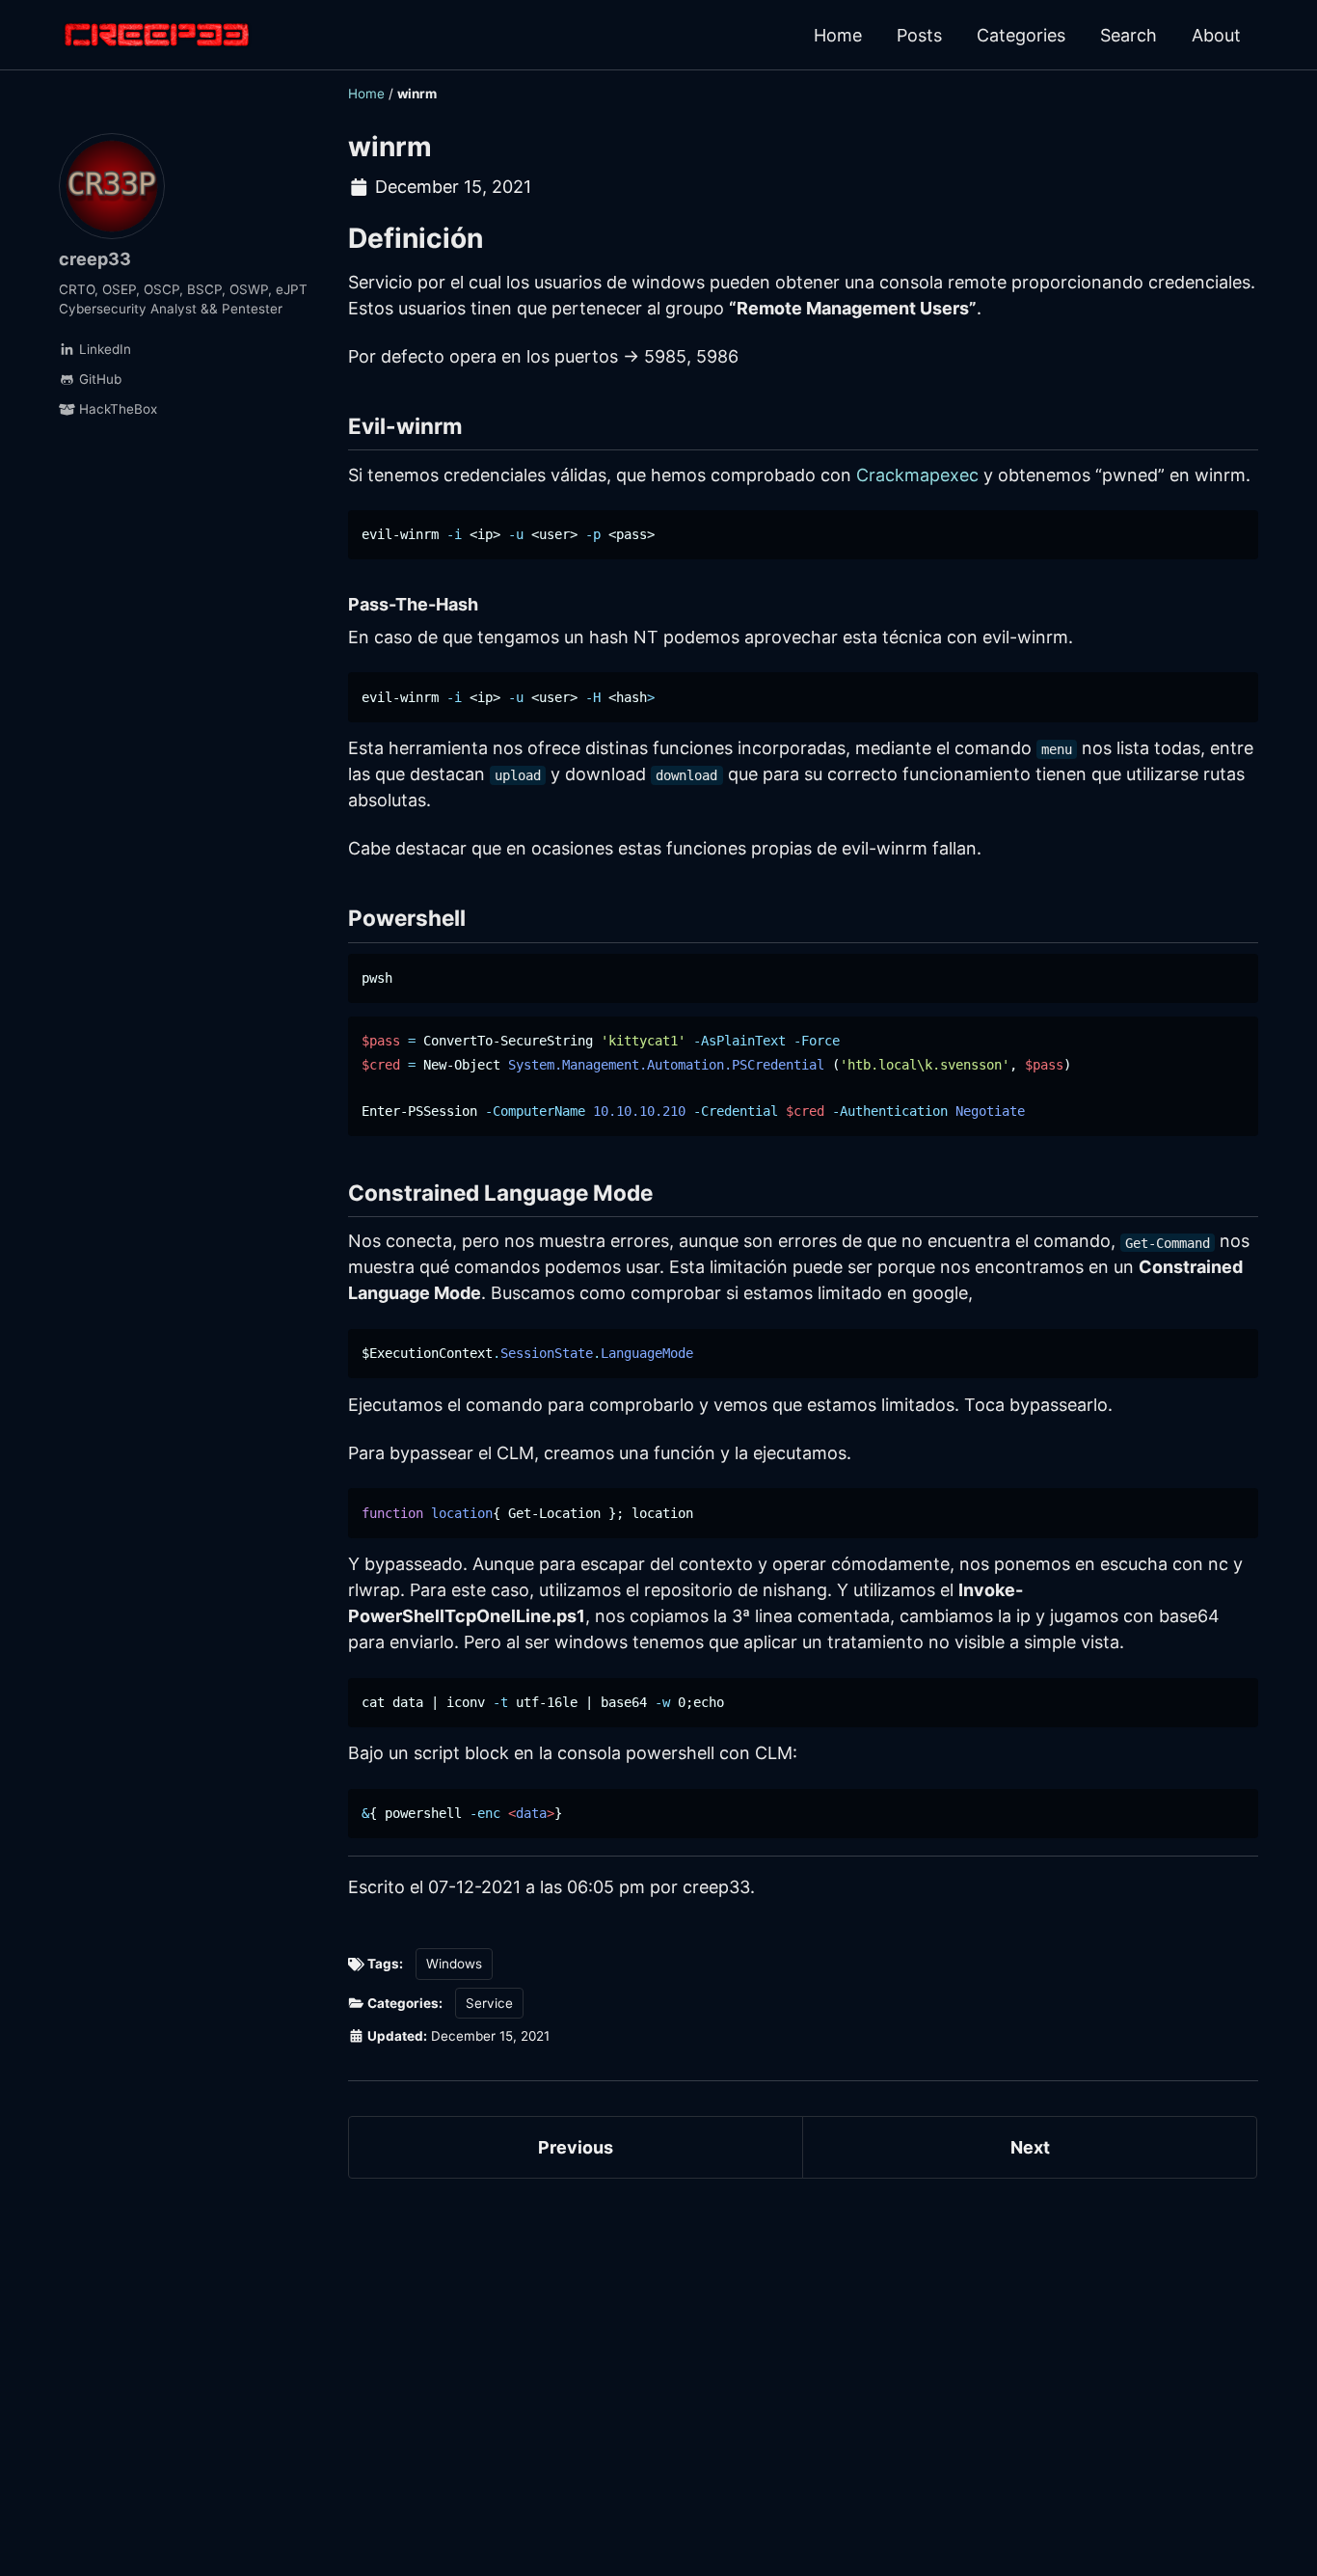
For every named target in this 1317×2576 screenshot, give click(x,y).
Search (1129, 35)
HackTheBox (116, 409)
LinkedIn (103, 349)
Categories (1021, 35)
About (1216, 35)
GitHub (98, 379)
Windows (454, 1964)
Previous (576, 2147)
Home (838, 35)
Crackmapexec (917, 475)
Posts (919, 35)
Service (489, 2003)
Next (1030, 2147)
